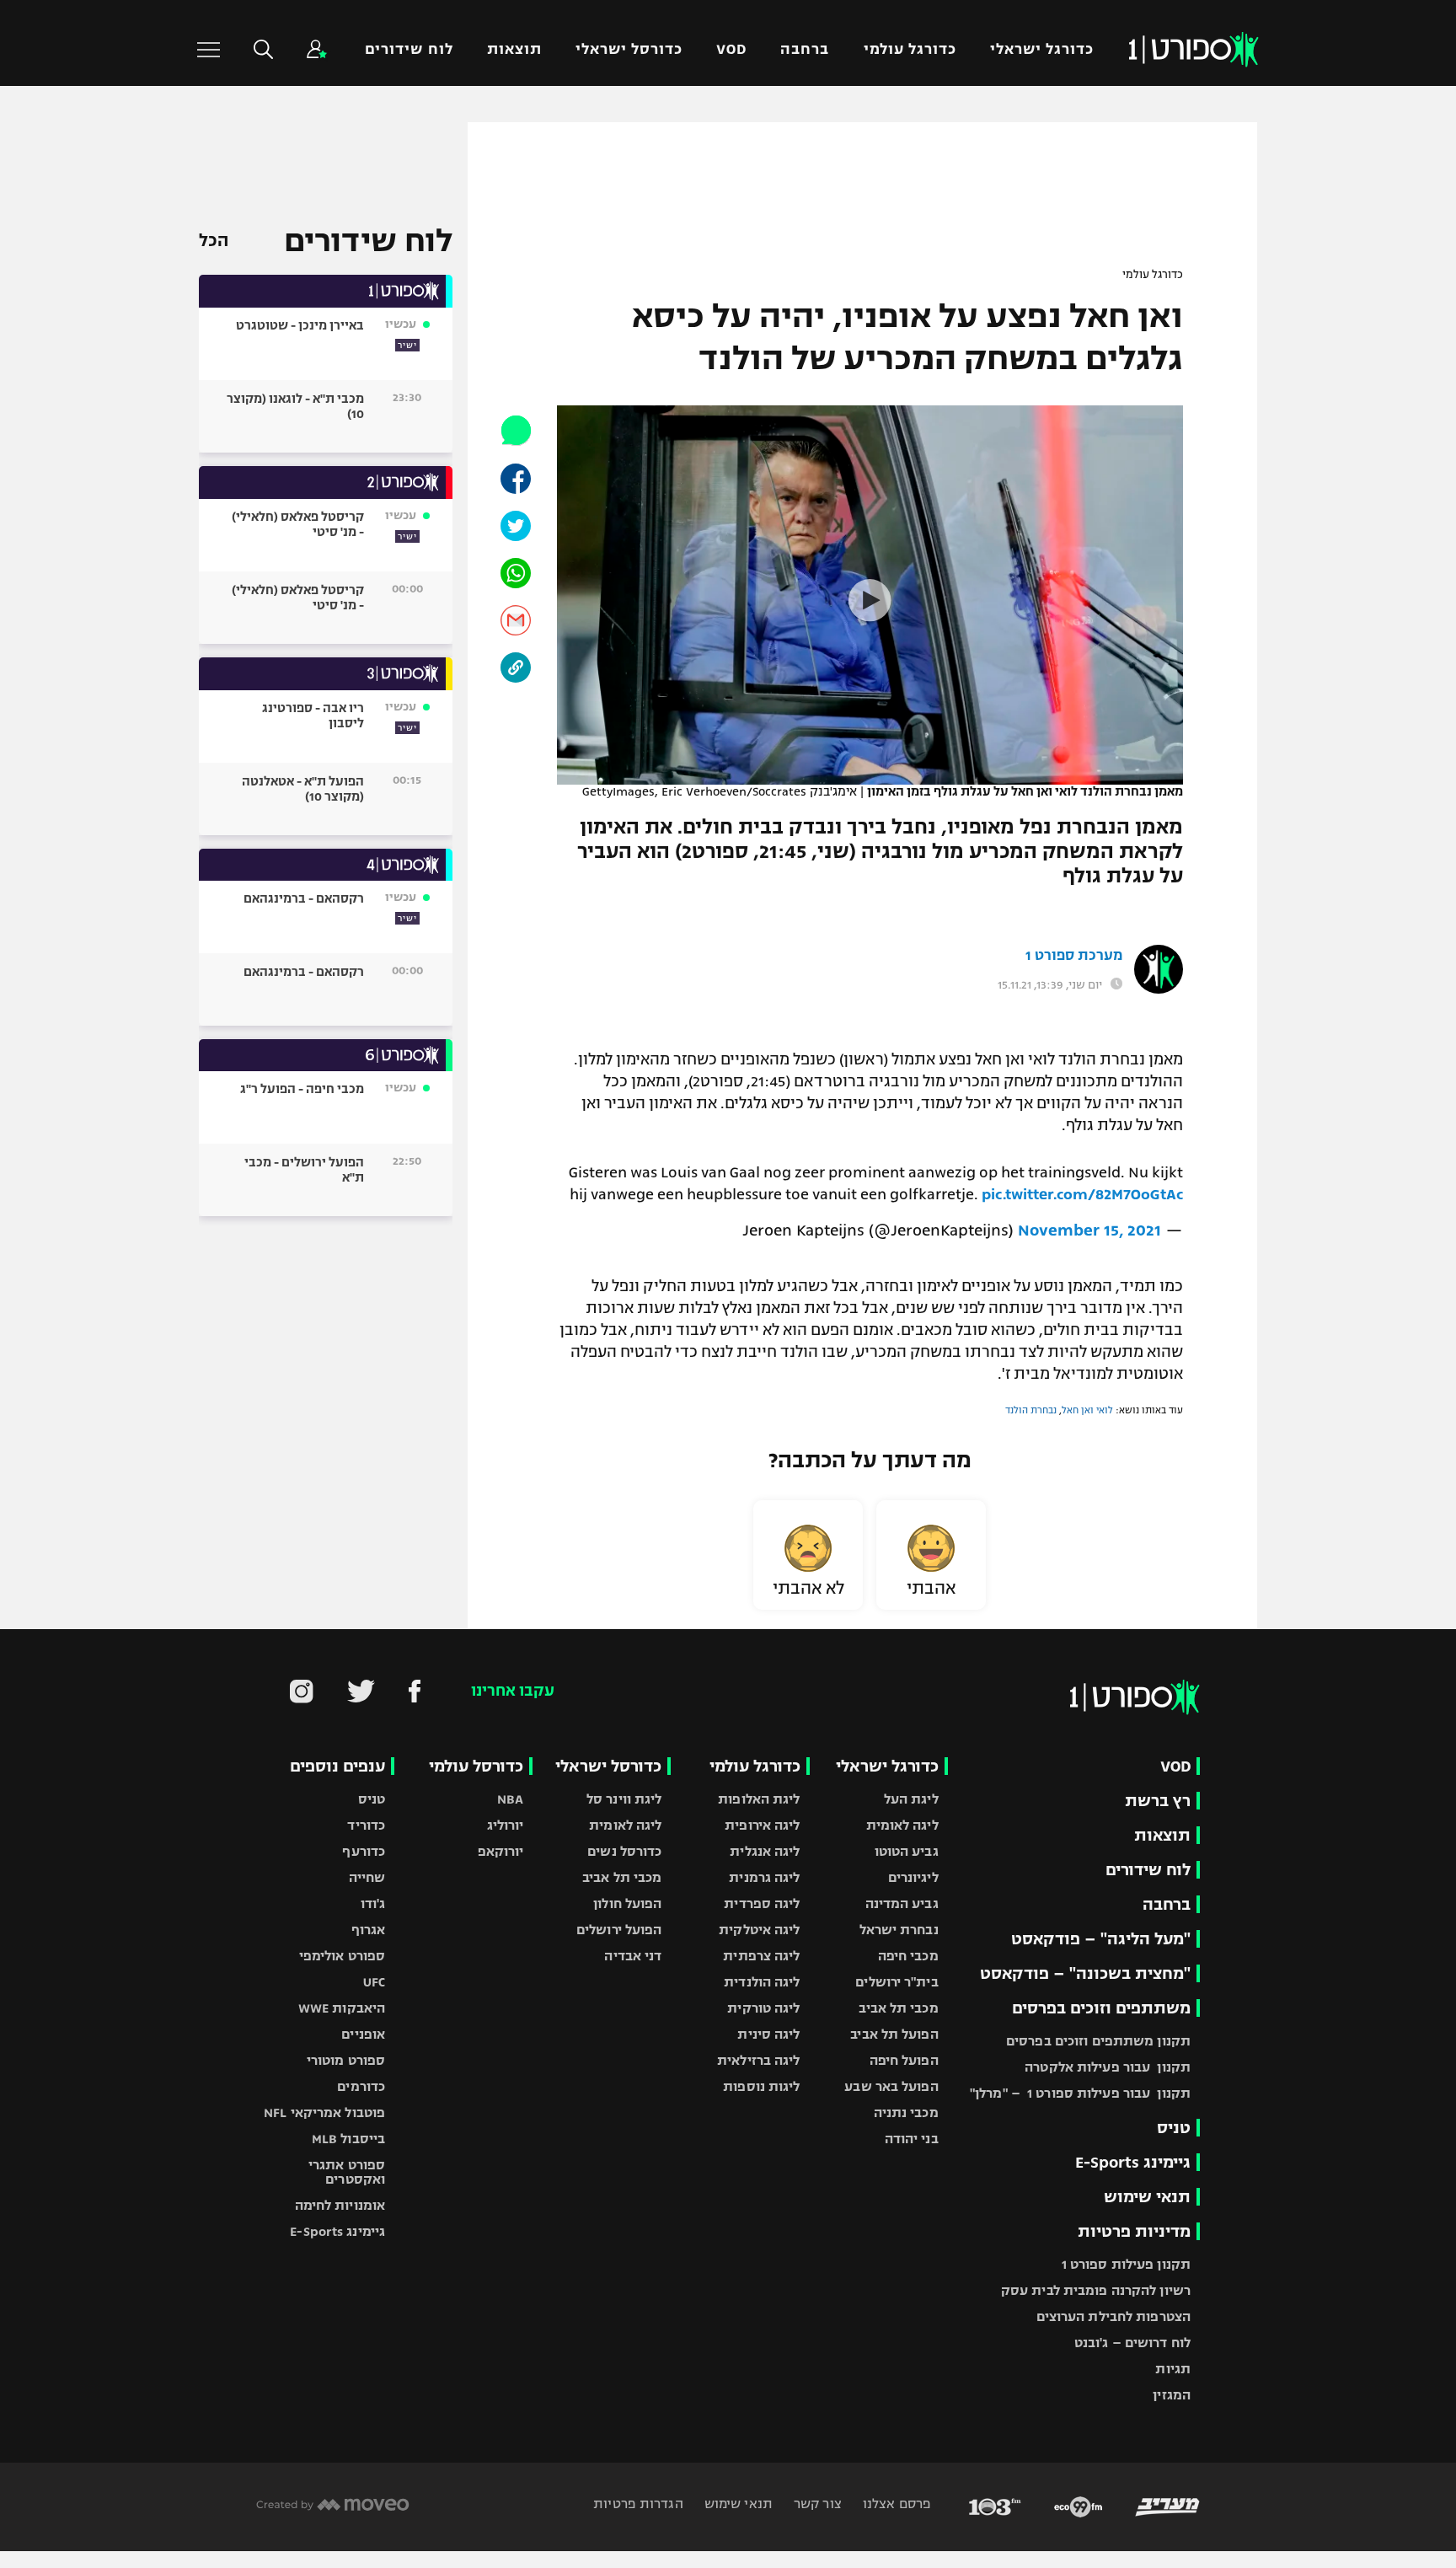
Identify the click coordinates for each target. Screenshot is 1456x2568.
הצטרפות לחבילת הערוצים (1113, 2316)
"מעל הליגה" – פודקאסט (1101, 1939)
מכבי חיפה (908, 1956)
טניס (1174, 2128)
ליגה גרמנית (764, 1877)
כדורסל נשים (624, 1851)
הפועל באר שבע (891, 2086)
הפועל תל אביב (894, 2034)
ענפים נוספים (337, 1766)
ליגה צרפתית (761, 1956)
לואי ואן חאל (1087, 1410)
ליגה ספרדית (762, 1903)
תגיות (1173, 2369)
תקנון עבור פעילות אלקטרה (1108, 2067)
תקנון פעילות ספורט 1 (1126, 2264)
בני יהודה (912, 2139)
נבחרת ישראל (899, 1930)
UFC (374, 1982)
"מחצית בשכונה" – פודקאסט (1085, 1973)
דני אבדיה (633, 1956)
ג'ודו (373, 1903)
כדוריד (366, 1825)
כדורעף (364, 1851)
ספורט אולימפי (342, 1956)
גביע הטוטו (907, 1851)
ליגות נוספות (761, 2086)
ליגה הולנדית (762, 1982)
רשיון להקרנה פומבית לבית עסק (1096, 2290)
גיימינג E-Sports (1133, 2162)
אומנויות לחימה (340, 2205)
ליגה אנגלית (765, 1851)
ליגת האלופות (759, 1799)
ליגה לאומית (902, 1825)
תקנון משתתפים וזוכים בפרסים (1098, 2041)
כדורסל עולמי (476, 1766)
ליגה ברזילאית (758, 2060)
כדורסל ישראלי (629, 49)
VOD (731, 49)
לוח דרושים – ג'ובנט (1132, 2343)
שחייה (367, 1877)
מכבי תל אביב (898, 2008)
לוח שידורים (409, 49)
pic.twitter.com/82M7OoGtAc (1082, 1194)
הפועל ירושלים (619, 1930)
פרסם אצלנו (895, 2504)
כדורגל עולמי (910, 49)
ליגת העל (911, 1799)
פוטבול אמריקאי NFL (324, 2112)
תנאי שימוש (1147, 2197)
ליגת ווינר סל (624, 1799)
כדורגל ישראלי (1042, 49)
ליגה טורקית (763, 2008)
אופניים (363, 2034)
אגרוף (369, 1930)
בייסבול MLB (348, 2139)
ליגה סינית (768, 2034)
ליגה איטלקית (759, 1930)
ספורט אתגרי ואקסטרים (347, 2172)
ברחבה (805, 49)
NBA (510, 1799)
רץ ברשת (1158, 1801)
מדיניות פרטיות (1134, 2231)
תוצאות (514, 49)
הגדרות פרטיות (638, 2504)
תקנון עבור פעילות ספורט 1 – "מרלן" (1080, 2093)
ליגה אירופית (762, 1825)
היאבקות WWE (342, 2008)
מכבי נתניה (906, 2112)
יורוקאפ (501, 1851)
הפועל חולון (627, 1903)
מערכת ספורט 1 (1074, 956)
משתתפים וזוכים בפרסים (1101, 2008)
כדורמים (361, 2086)
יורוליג (506, 1825)
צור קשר (816, 2504)
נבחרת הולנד (1031, 1410)
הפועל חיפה (904, 2060)
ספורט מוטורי (346, 2060)
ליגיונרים (913, 1877)
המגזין (1172, 2395)
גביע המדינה (902, 1903)
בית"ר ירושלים (897, 1982)
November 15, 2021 (1089, 1230)
